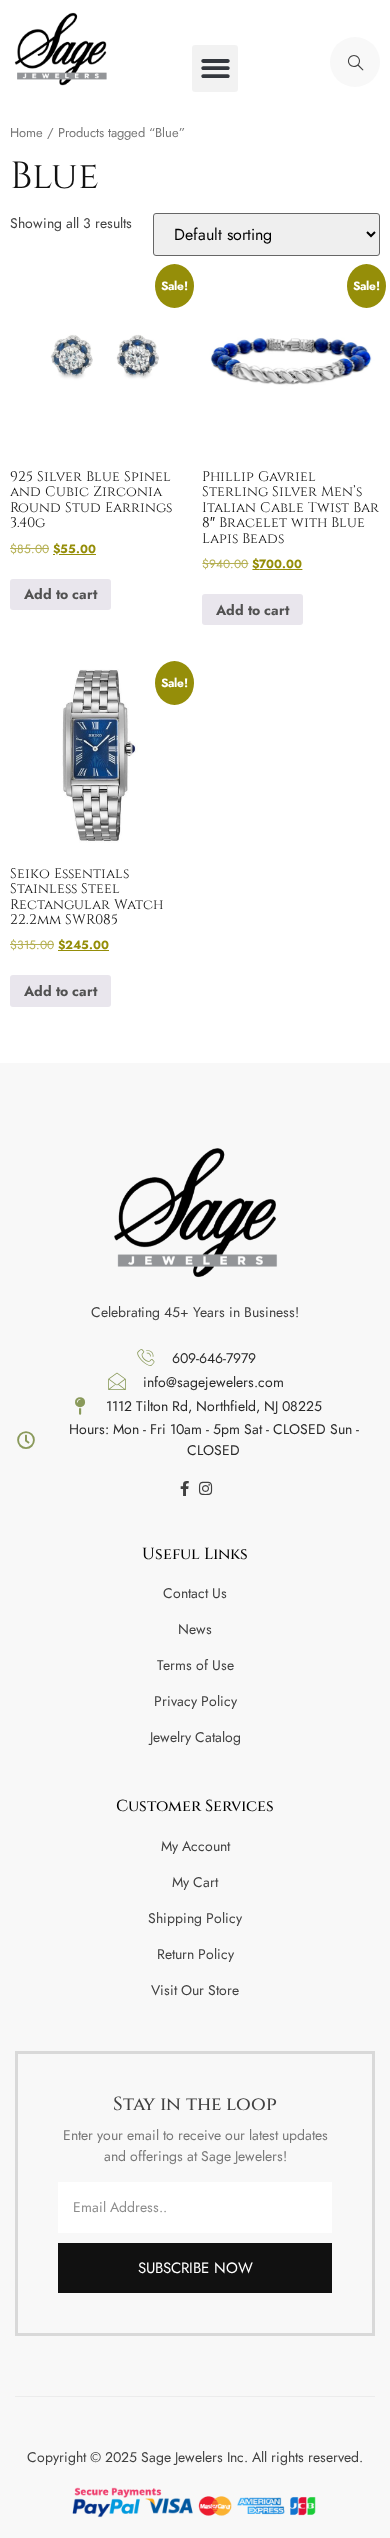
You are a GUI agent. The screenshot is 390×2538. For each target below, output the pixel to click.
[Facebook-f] (184, 1488)
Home (26, 132)
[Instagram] (205, 1488)
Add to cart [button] (60, 594)
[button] (215, 68)
